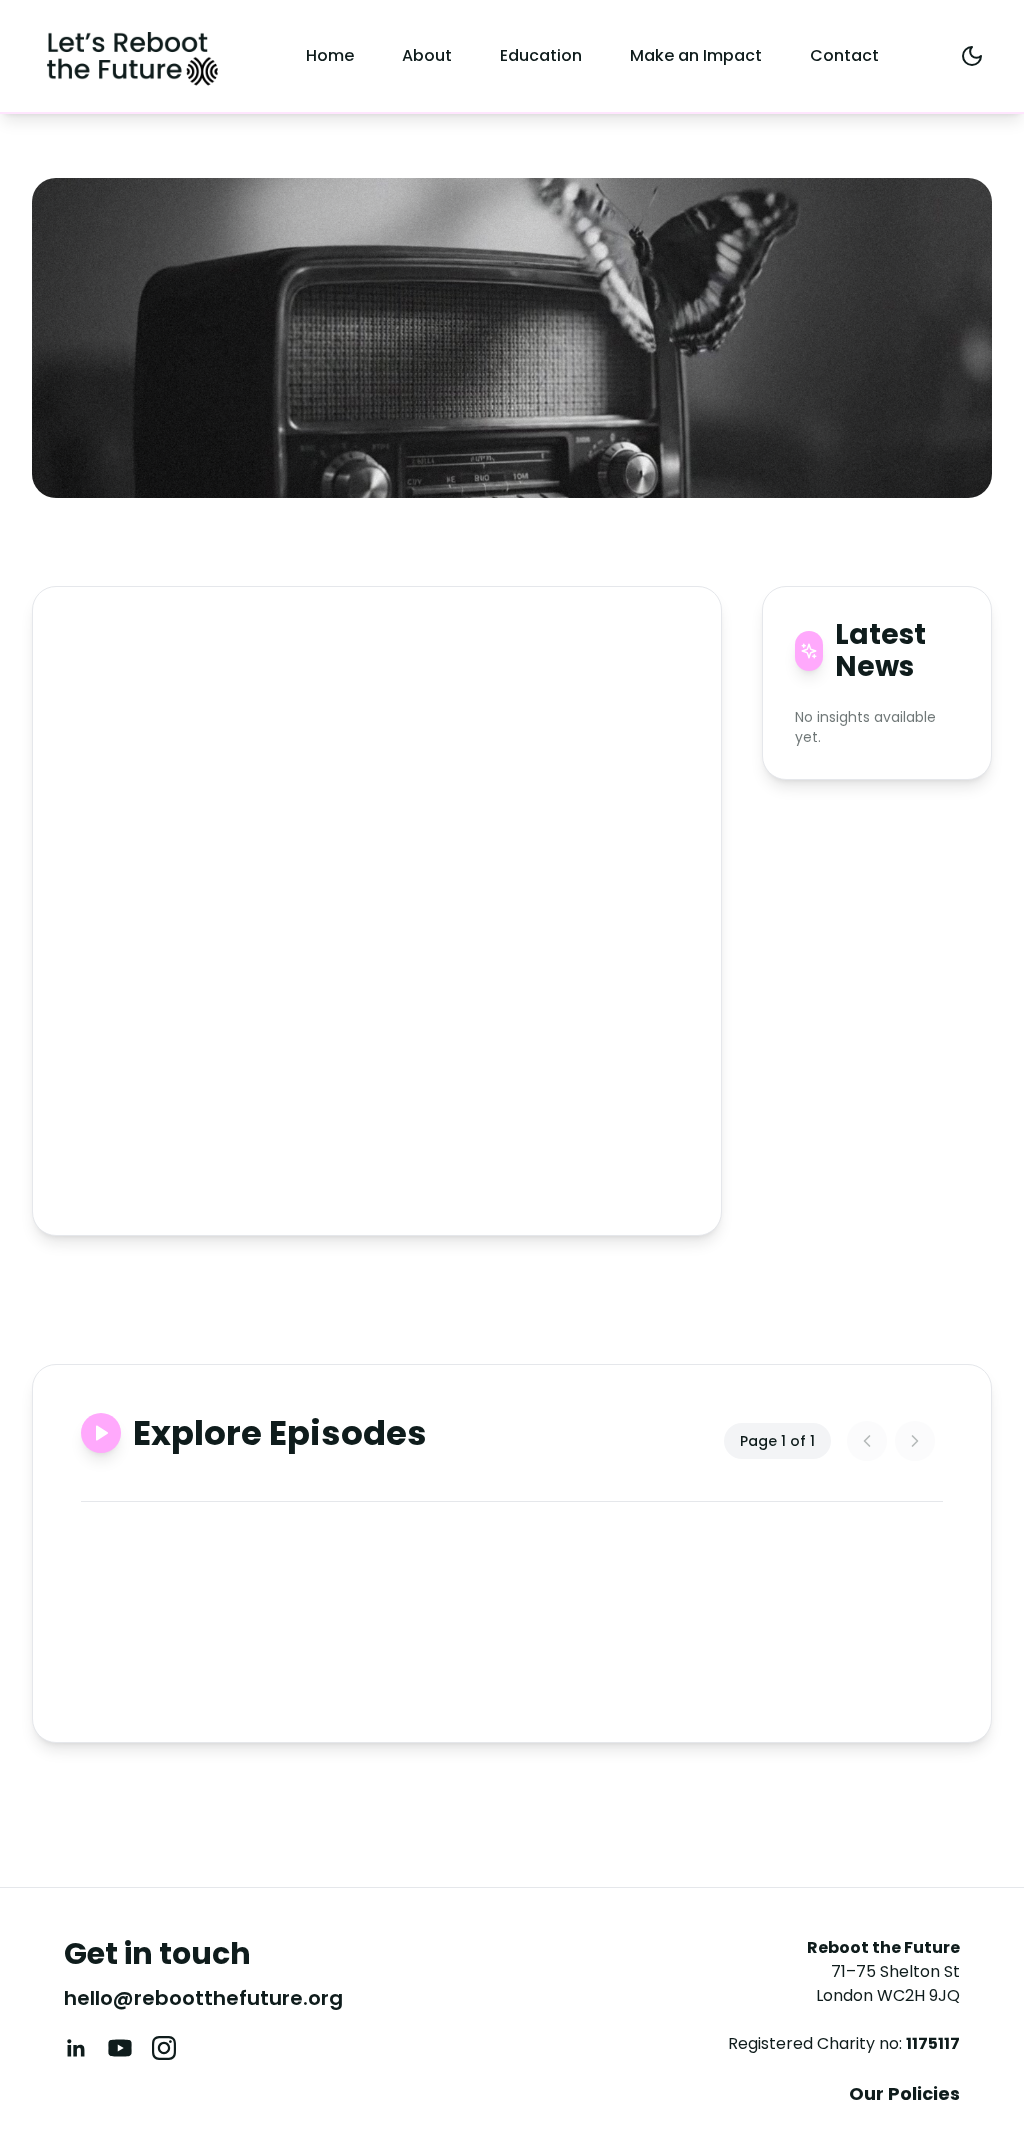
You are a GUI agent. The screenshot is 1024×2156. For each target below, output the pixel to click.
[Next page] (915, 1441)
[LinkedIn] (76, 2048)
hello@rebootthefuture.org (203, 1998)
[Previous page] (867, 1441)
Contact (844, 55)
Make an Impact (696, 55)
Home (330, 55)
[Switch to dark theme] (972, 56)
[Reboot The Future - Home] (132, 56)
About (427, 55)
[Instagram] (164, 2048)
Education (541, 55)
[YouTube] (120, 2048)
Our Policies (904, 2093)
